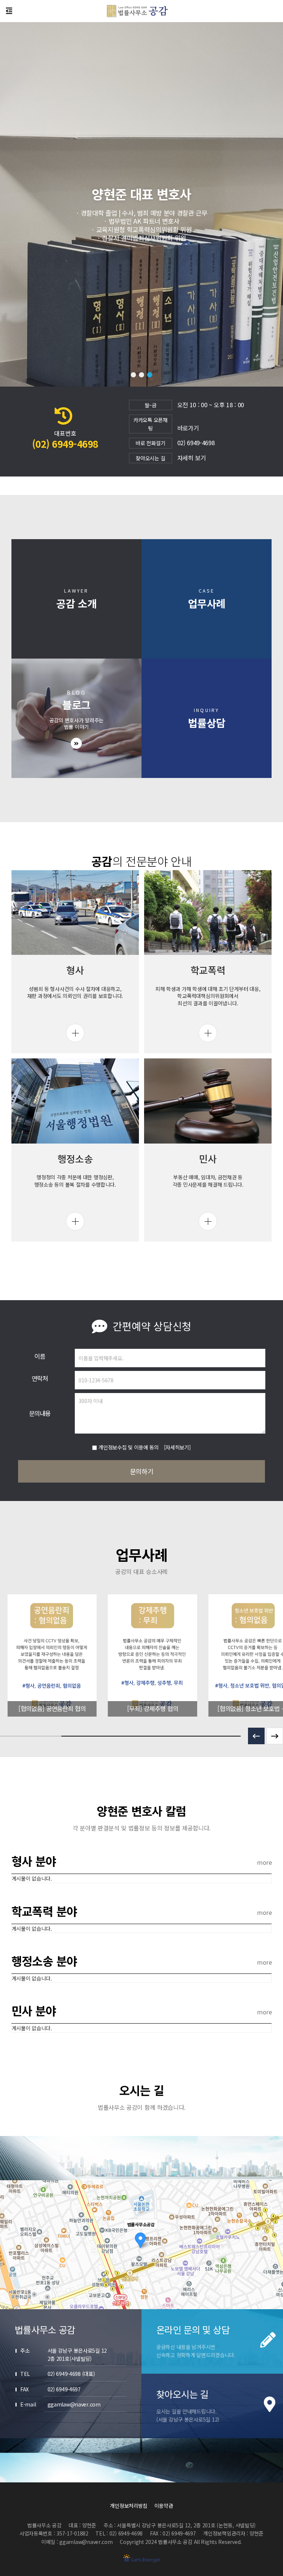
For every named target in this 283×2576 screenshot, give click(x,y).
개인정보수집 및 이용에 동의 (129, 1447)
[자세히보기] (177, 1447)
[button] (133, 375)
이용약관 (164, 2506)
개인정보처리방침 (129, 2506)
